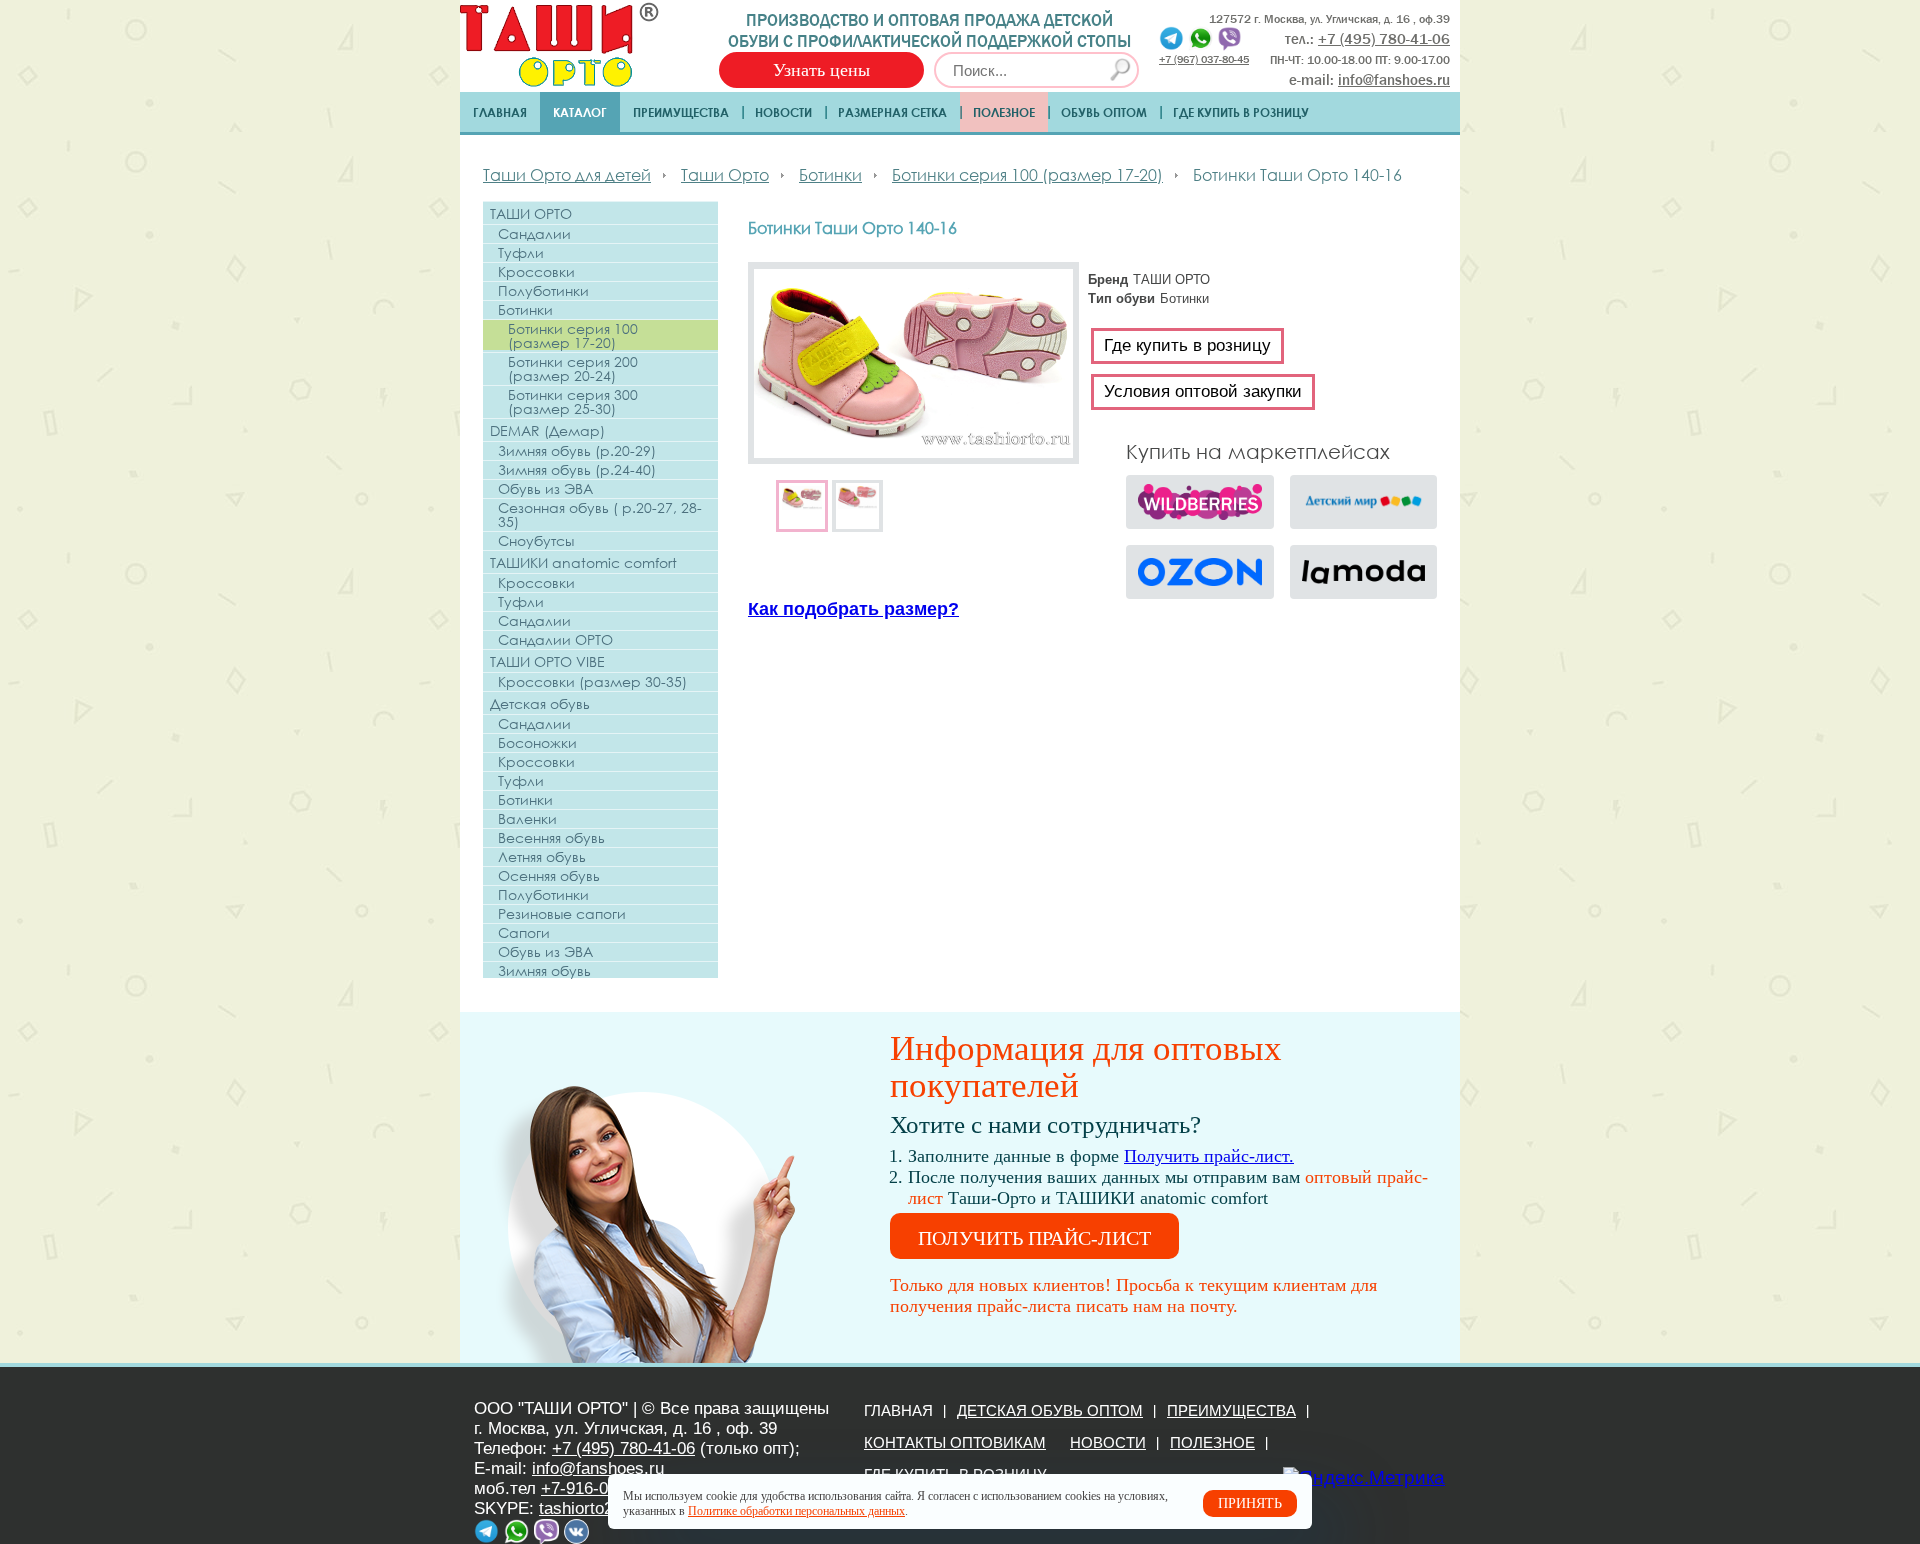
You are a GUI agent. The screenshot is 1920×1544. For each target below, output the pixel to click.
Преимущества (681, 112)
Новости (783, 112)
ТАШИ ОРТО (531, 213)
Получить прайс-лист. (1209, 1156)
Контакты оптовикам (955, 1442)
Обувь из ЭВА (545, 489)
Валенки (527, 819)
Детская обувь (540, 703)
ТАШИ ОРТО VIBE (547, 661)
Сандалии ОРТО (555, 640)
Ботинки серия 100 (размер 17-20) (573, 336)
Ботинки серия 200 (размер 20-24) (573, 369)
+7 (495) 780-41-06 (623, 1448)
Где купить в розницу (1241, 112)
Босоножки (537, 743)
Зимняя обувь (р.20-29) (577, 451)
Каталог (580, 112)
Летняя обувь (542, 857)
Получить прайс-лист (1034, 1238)
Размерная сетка (892, 112)
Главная (500, 112)
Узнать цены (821, 70)
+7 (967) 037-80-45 (1204, 58)
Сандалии (534, 234)
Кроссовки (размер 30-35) (592, 682)
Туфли (521, 253)
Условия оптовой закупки (1203, 391)
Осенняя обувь (549, 876)
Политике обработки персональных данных (796, 1511)
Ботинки (525, 310)
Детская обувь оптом (1050, 1410)
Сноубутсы (536, 541)
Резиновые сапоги (562, 914)
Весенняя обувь (551, 838)
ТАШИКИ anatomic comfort (583, 562)
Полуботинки (543, 291)
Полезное (1004, 112)
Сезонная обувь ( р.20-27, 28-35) (600, 515)
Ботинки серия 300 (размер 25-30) (573, 402)
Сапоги (524, 933)
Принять (1250, 1503)
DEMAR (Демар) (547, 430)
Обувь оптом (1104, 112)
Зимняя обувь (544, 971)
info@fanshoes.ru (1394, 80)
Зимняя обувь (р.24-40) (577, 470)
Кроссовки (536, 272)
